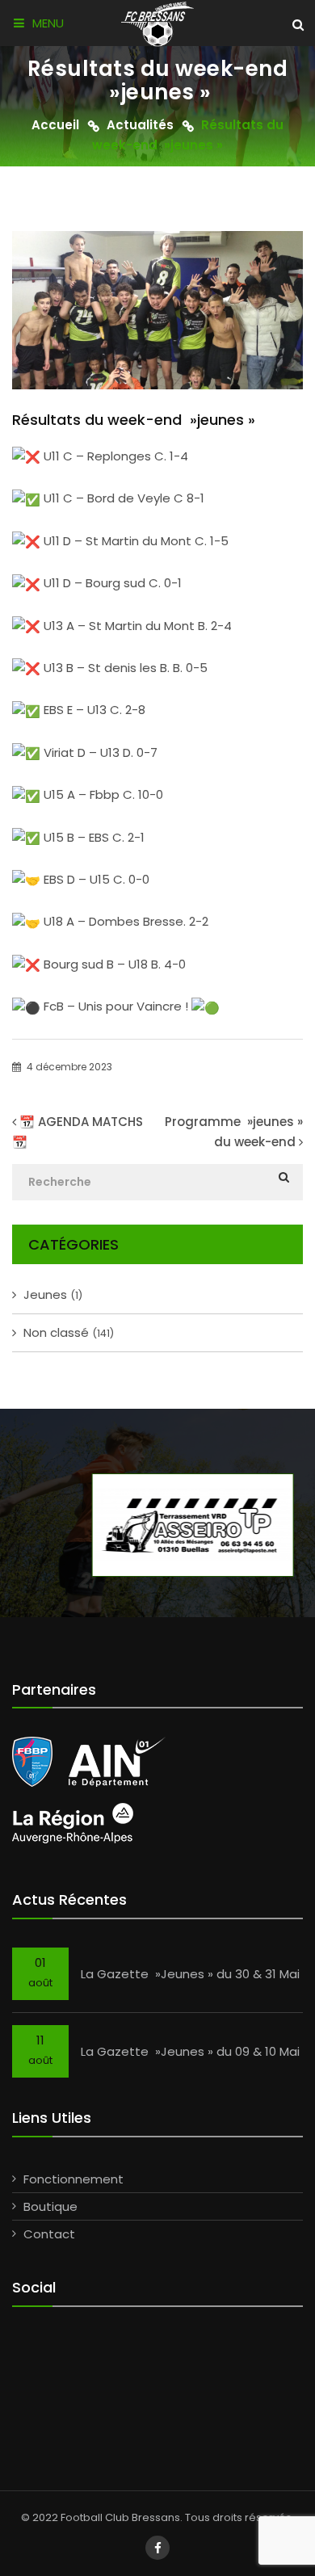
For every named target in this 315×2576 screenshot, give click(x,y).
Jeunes (53, 1294)
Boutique (50, 2206)
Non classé (69, 1332)
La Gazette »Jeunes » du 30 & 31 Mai (190, 1974)
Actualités (140, 126)
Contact (49, 2234)
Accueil (55, 126)
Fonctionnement (73, 2179)
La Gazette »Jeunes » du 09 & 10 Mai (190, 2051)
